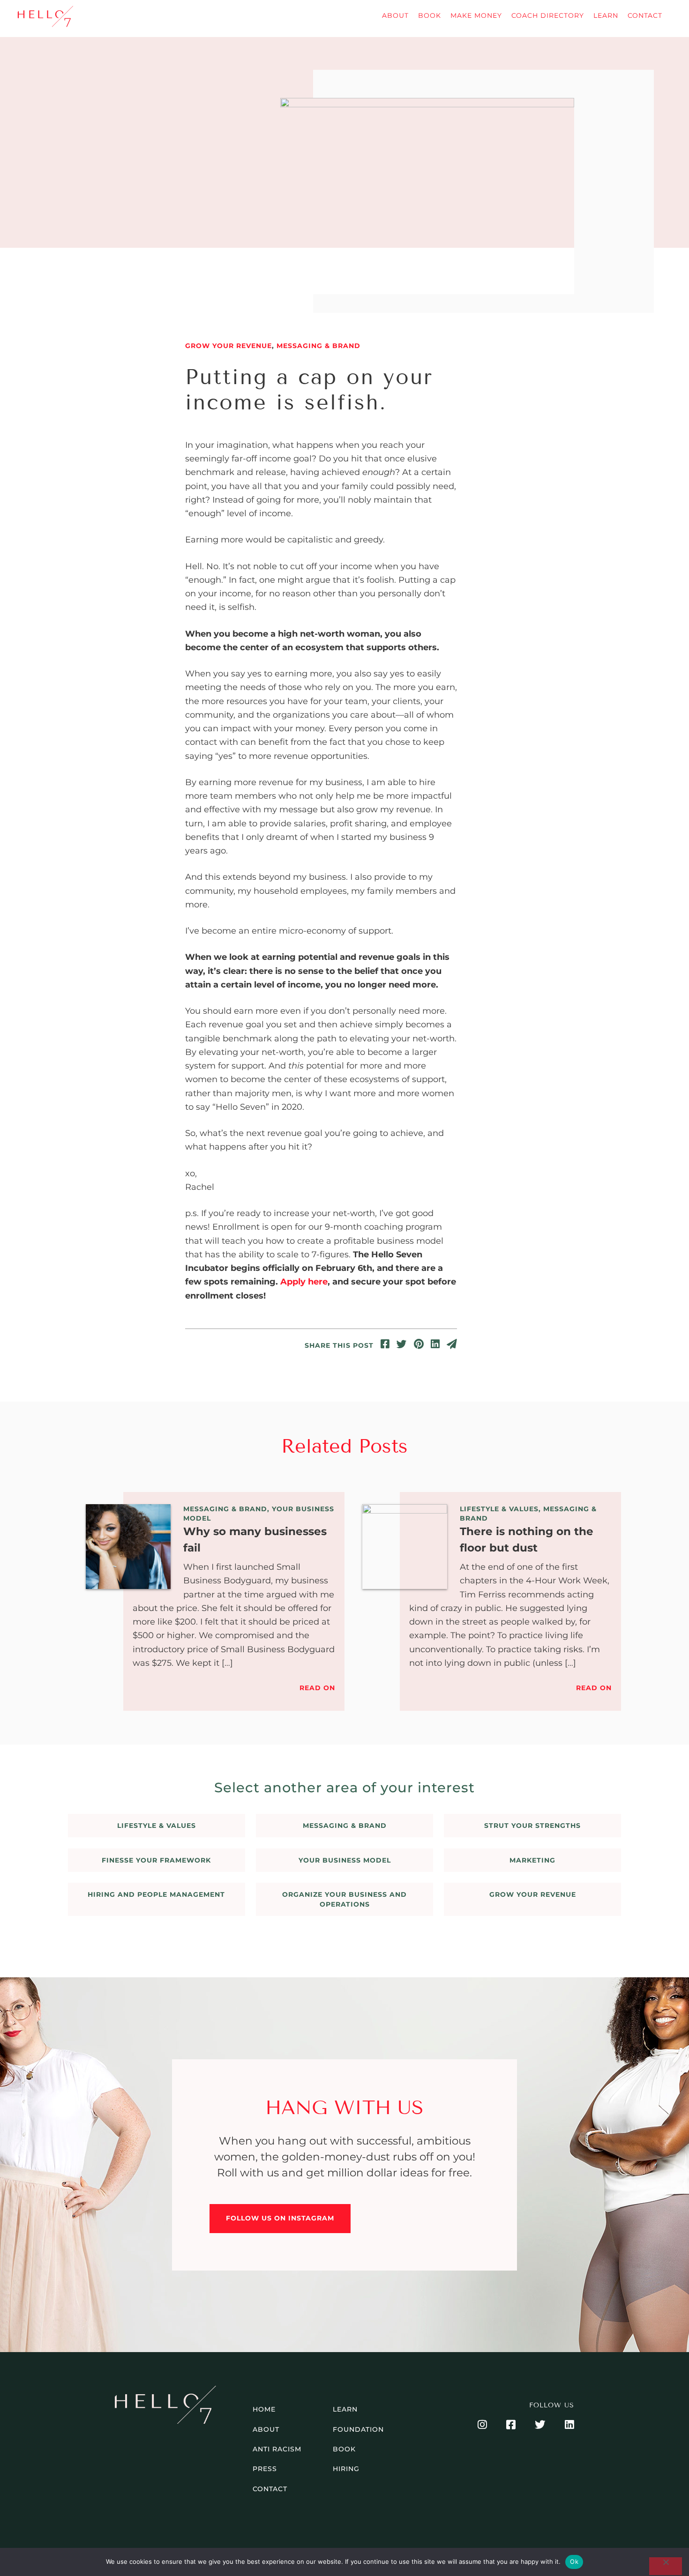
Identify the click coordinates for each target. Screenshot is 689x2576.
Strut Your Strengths (532, 1826)
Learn (606, 15)
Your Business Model (345, 1860)
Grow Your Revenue (228, 346)
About (395, 15)
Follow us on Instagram (280, 2218)
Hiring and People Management (156, 1894)
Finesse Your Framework (156, 1860)
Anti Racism (277, 2449)
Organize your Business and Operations (344, 1899)
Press (265, 2469)
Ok (574, 2561)
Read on (317, 1688)
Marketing (532, 1860)
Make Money (476, 15)
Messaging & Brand (318, 346)
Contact (645, 15)
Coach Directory (548, 15)
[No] (666, 2566)
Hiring (346, 2469)
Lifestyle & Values (499, 1509)
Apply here (304, 1282)
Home (264, 2409)
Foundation (358, 2429)
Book (430, 15)
